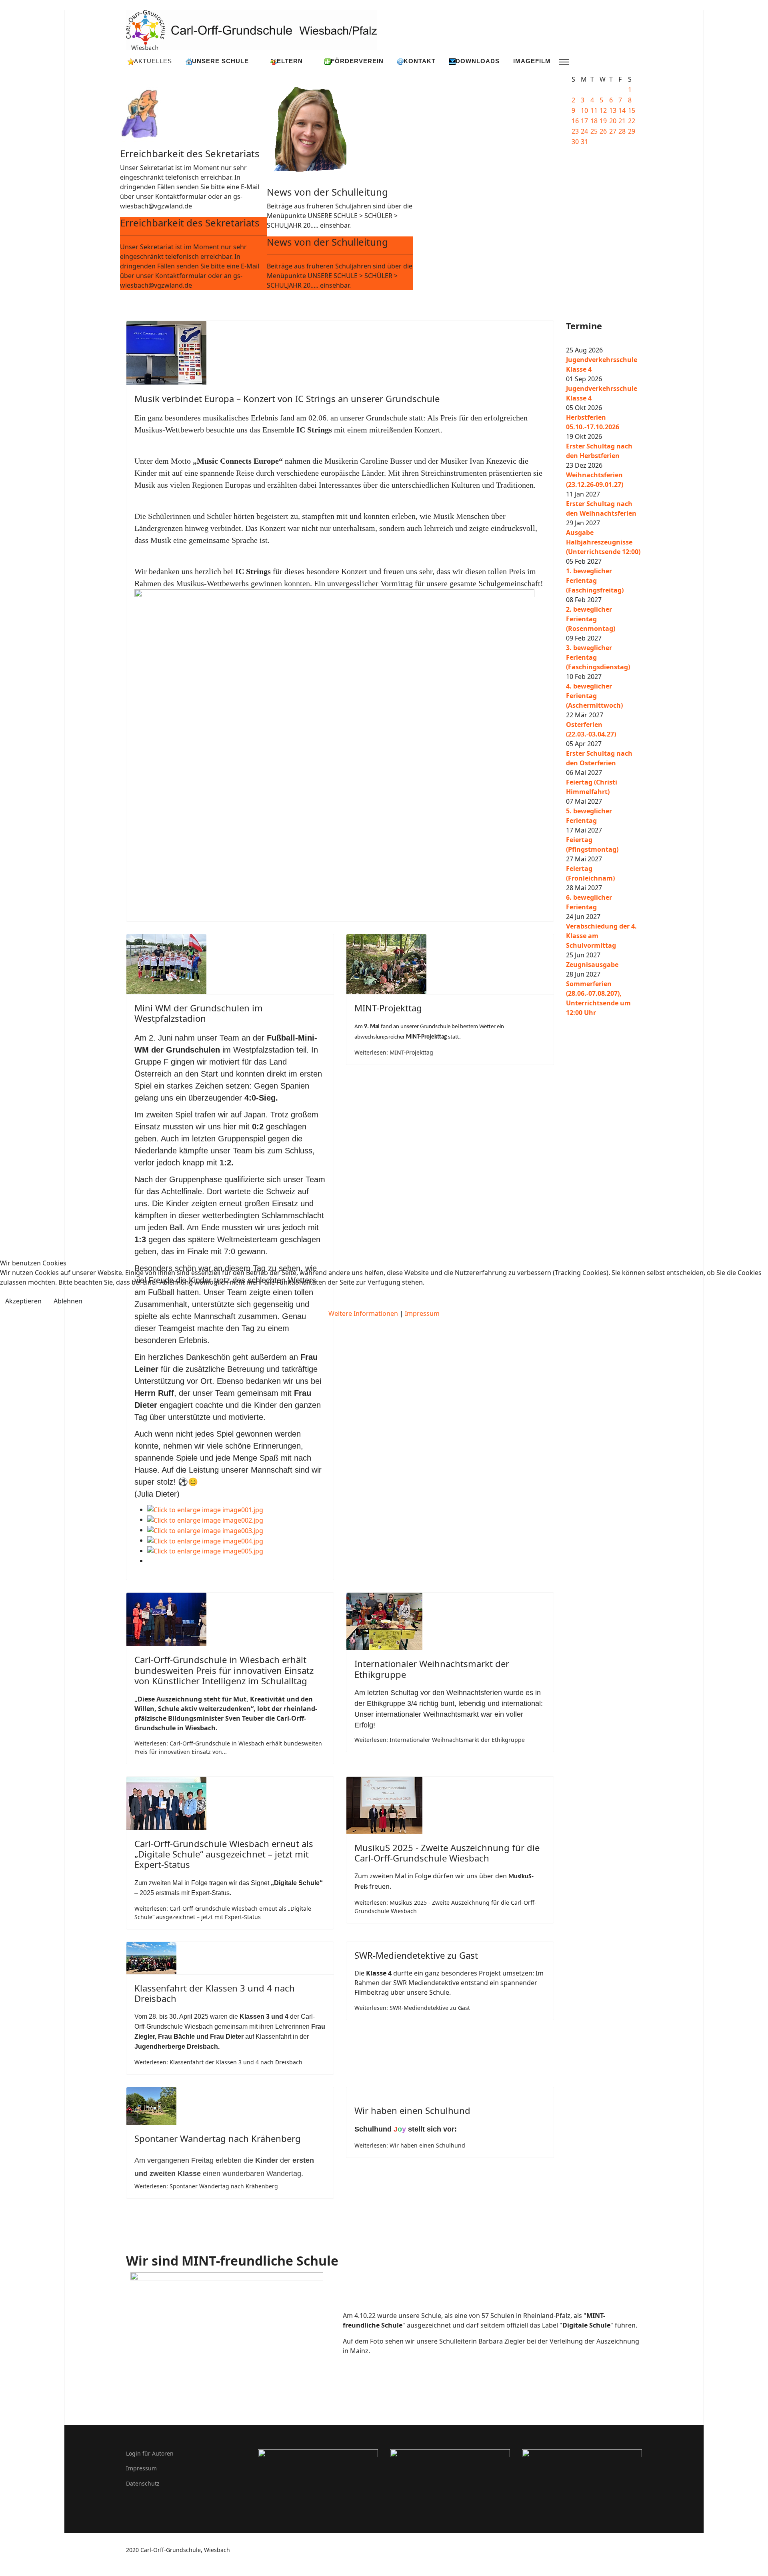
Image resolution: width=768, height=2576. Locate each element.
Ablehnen (68, 1301)
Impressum (422, 1313)
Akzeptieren (23, 1301)
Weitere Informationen (363, 1313)
